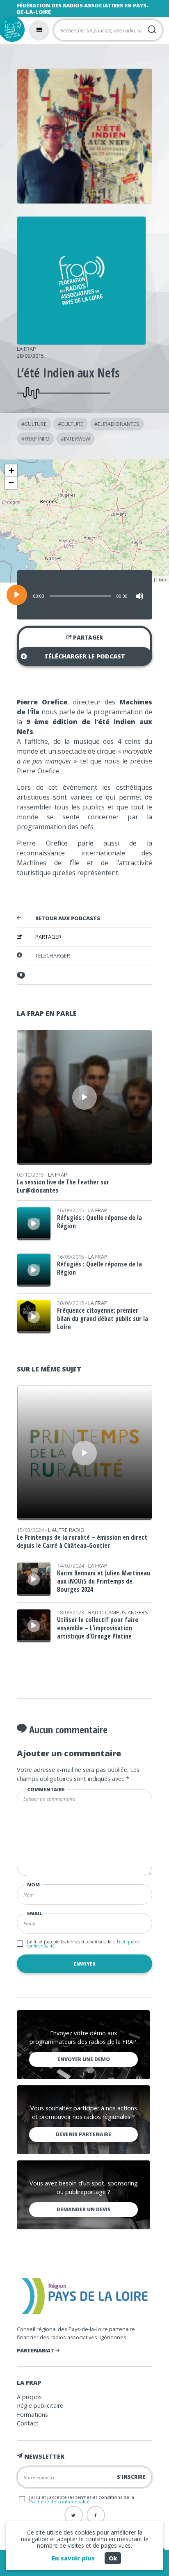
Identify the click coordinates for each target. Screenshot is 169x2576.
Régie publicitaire (40, 2406)
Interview (77, 439)
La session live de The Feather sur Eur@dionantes (63, 1186)
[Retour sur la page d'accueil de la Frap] (12, 30)
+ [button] (11, 470)
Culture (36, 424)
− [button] (11, 483)
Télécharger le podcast (85, 656)
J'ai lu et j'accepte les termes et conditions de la (83, 1944)
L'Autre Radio (66, 1530)
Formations (32, 2415)
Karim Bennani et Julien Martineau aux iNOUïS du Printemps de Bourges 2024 (104, 1581)
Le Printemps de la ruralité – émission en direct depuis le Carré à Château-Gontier (82, 1541)
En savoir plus (73, 2558)
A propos (29, 2397)
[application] (84, 595)
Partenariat (36, 2350)
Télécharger (53, 955)
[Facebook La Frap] (96, 2515)
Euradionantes (119, 424)
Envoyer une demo (84, 2059)
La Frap (26, 349)
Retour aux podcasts (68, 919)
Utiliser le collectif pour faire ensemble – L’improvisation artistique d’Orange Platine (98, 1628)
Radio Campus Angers (118, 1612)
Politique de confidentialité (59, 2502)
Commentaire (46, 1789)
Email (35, 1913)
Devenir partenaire (83, 2134)
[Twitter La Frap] (74, 2515)
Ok (113, 2558)
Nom (33, 1885)
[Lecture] (17, 595)
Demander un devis (84, 2209)
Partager (87, 638)
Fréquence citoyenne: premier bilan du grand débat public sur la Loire (103, 1319)
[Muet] (139, 596)
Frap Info (37, 439)
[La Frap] (81, 342)
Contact (28, 2423)
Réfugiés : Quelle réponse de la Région (99, 1222)
